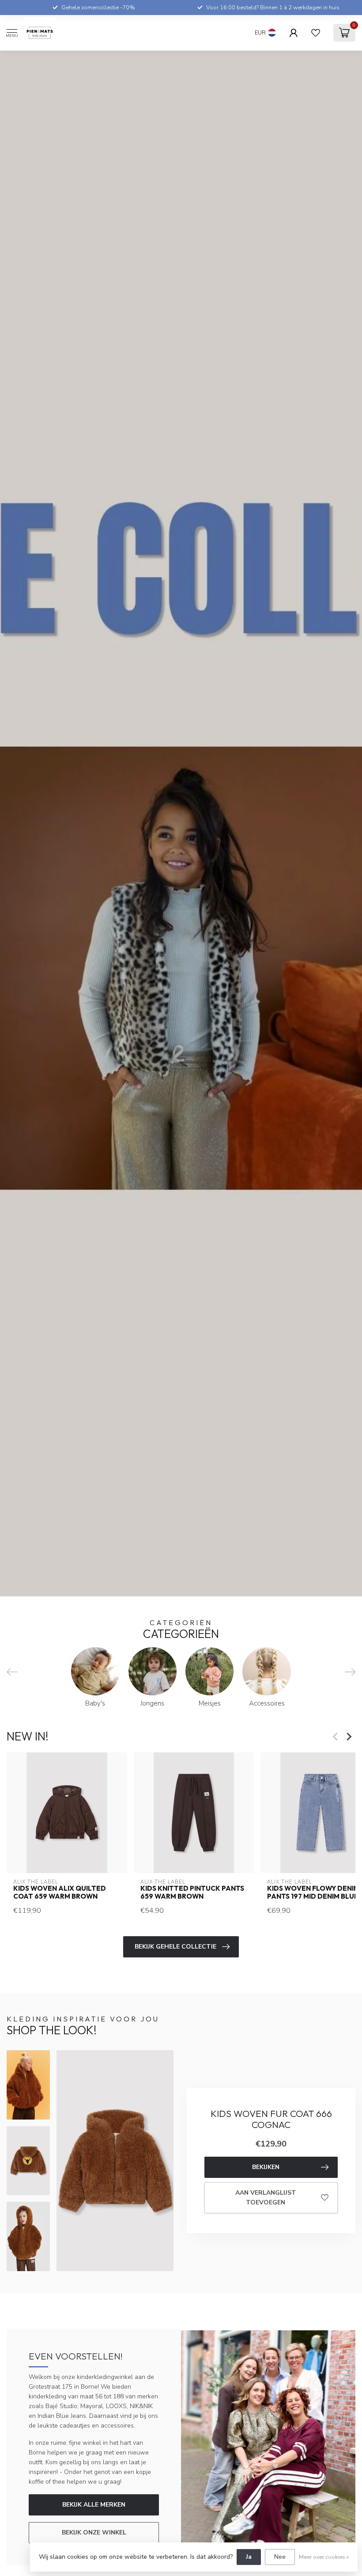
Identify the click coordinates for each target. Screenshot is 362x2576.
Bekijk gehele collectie (175, 1947)
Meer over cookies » (324, 2557)
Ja (249, 2557)
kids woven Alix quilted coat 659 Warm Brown (60, 1892)
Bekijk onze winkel (94, 2532)
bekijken (266, 2167)
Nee (280, 2557)
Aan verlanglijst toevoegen (266, 2198)
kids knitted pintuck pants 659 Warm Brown (192, 1892)
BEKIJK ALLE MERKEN (94, 2505)
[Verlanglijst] (316, 33)
